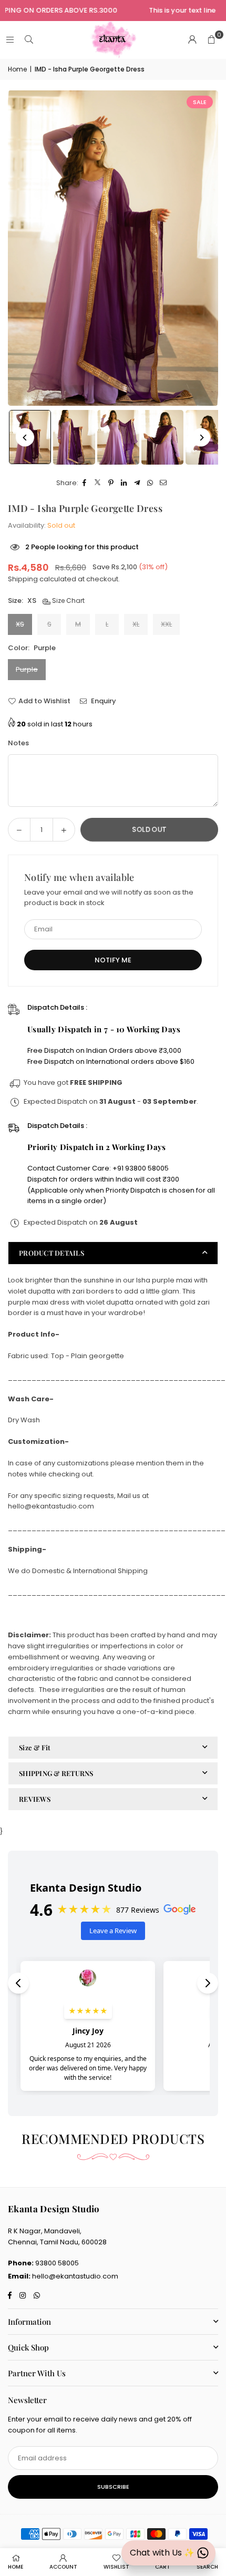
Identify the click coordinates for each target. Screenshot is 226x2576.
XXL (166, 624)
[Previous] (25, 438)
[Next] (201, 438)
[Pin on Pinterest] (111, 483)
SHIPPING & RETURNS (56, 1773)
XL (136, 624)
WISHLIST (116, 2567)
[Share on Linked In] (124, 483)
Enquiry (103, 701)
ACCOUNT (63, 2567)
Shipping (23, 579)
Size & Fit (35, 1747)
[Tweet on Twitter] (98, 483)
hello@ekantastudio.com (75, 2276)
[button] (211, 40)
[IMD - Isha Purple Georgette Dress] (74, 437)
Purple (27, 669)
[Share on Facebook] (85, 483)
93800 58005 (57, 2263)
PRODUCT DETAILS (52, 1253)
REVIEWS (35, 1799)
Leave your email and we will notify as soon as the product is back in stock (109, 898)
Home (17, 69)
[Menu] (10, 40)
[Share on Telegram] (137, 483)
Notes (18, 743)
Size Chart (68, 601)
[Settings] (192, 40)
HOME (16, 2567)
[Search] (29, 40)
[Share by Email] (164, 483)
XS (20, 624)
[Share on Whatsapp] (151, 483)
